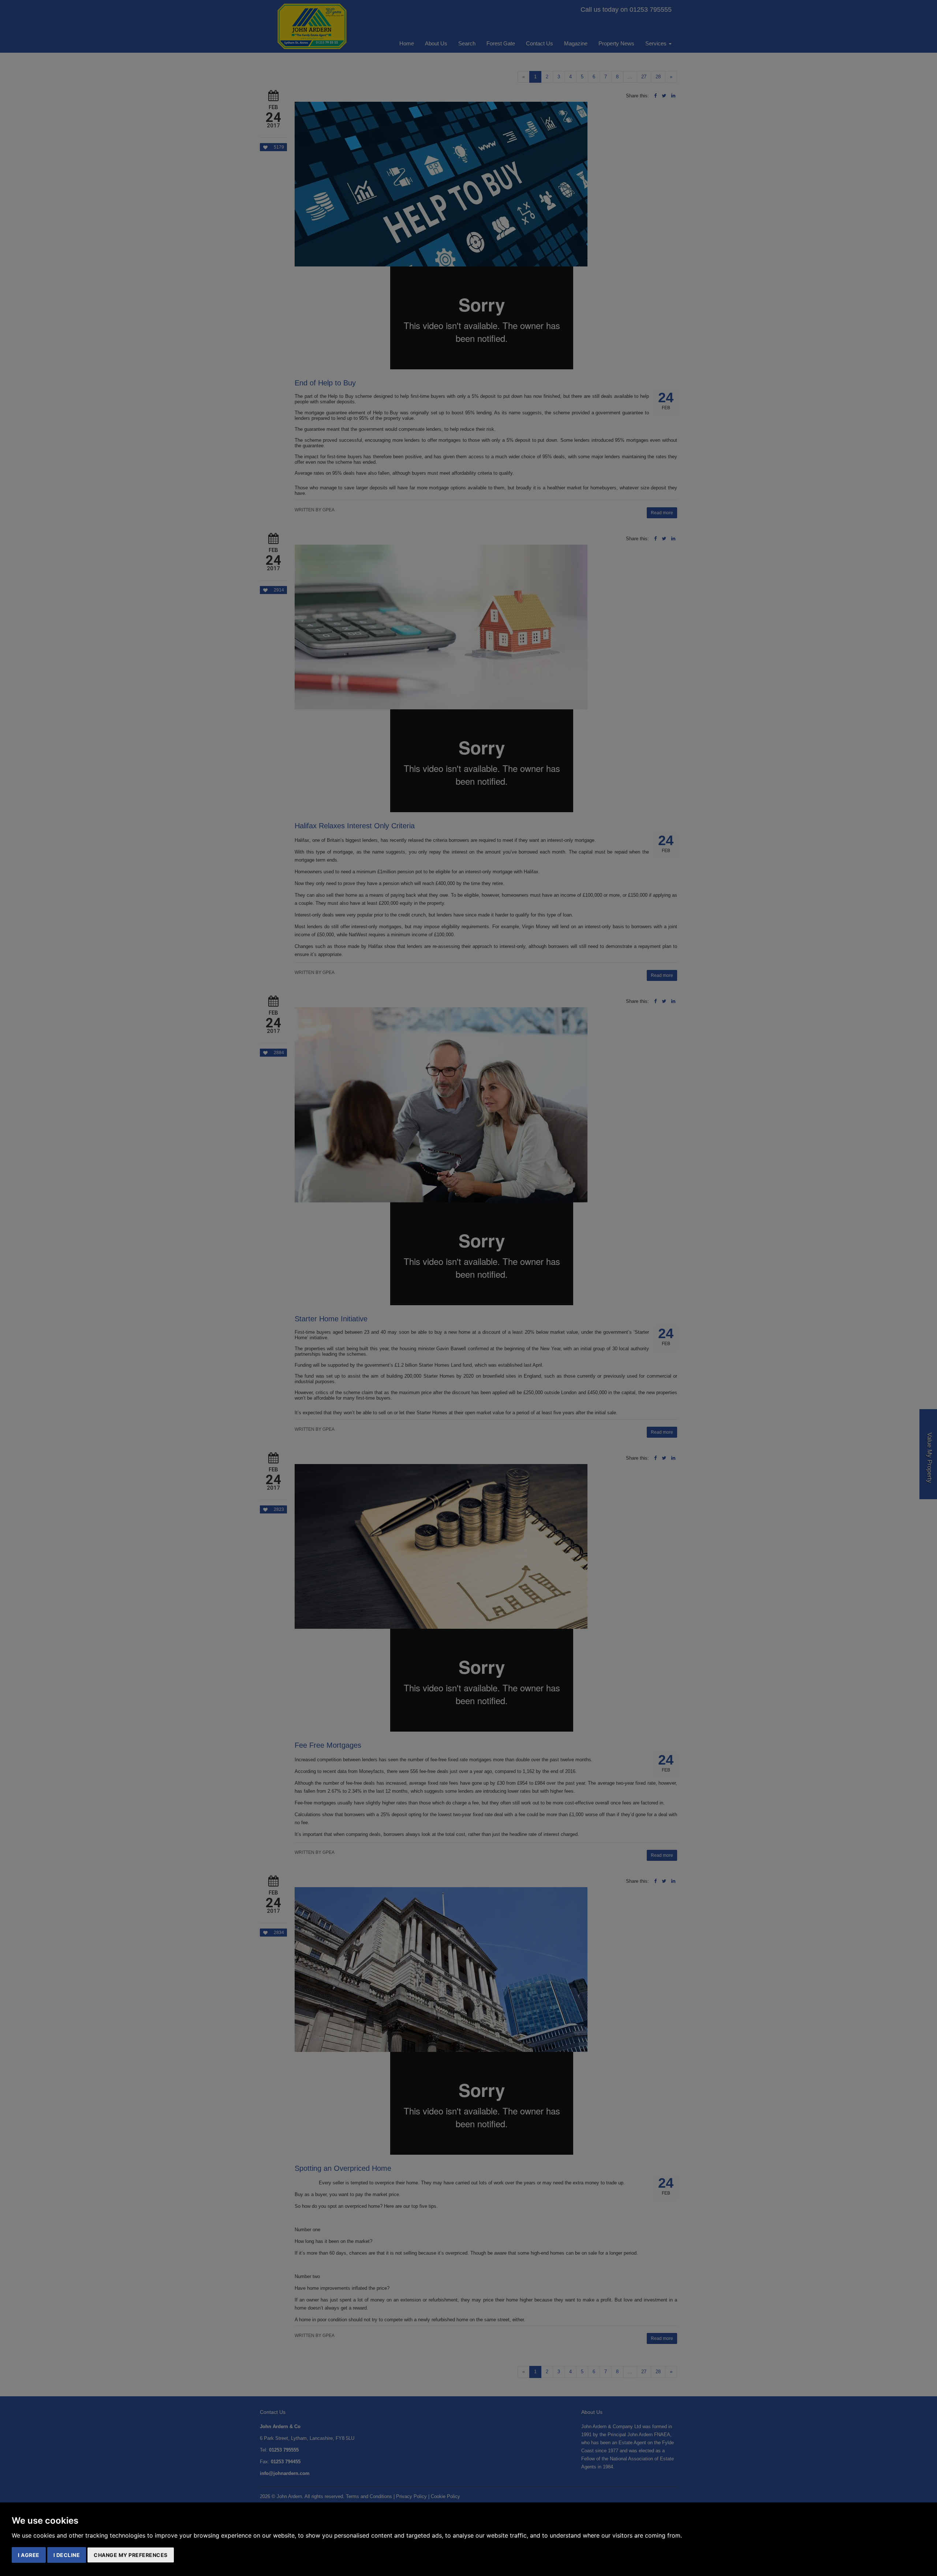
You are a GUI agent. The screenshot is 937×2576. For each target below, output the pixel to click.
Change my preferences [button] (131, 2555)
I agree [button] (29, 2555)
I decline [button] (67, 2555)
